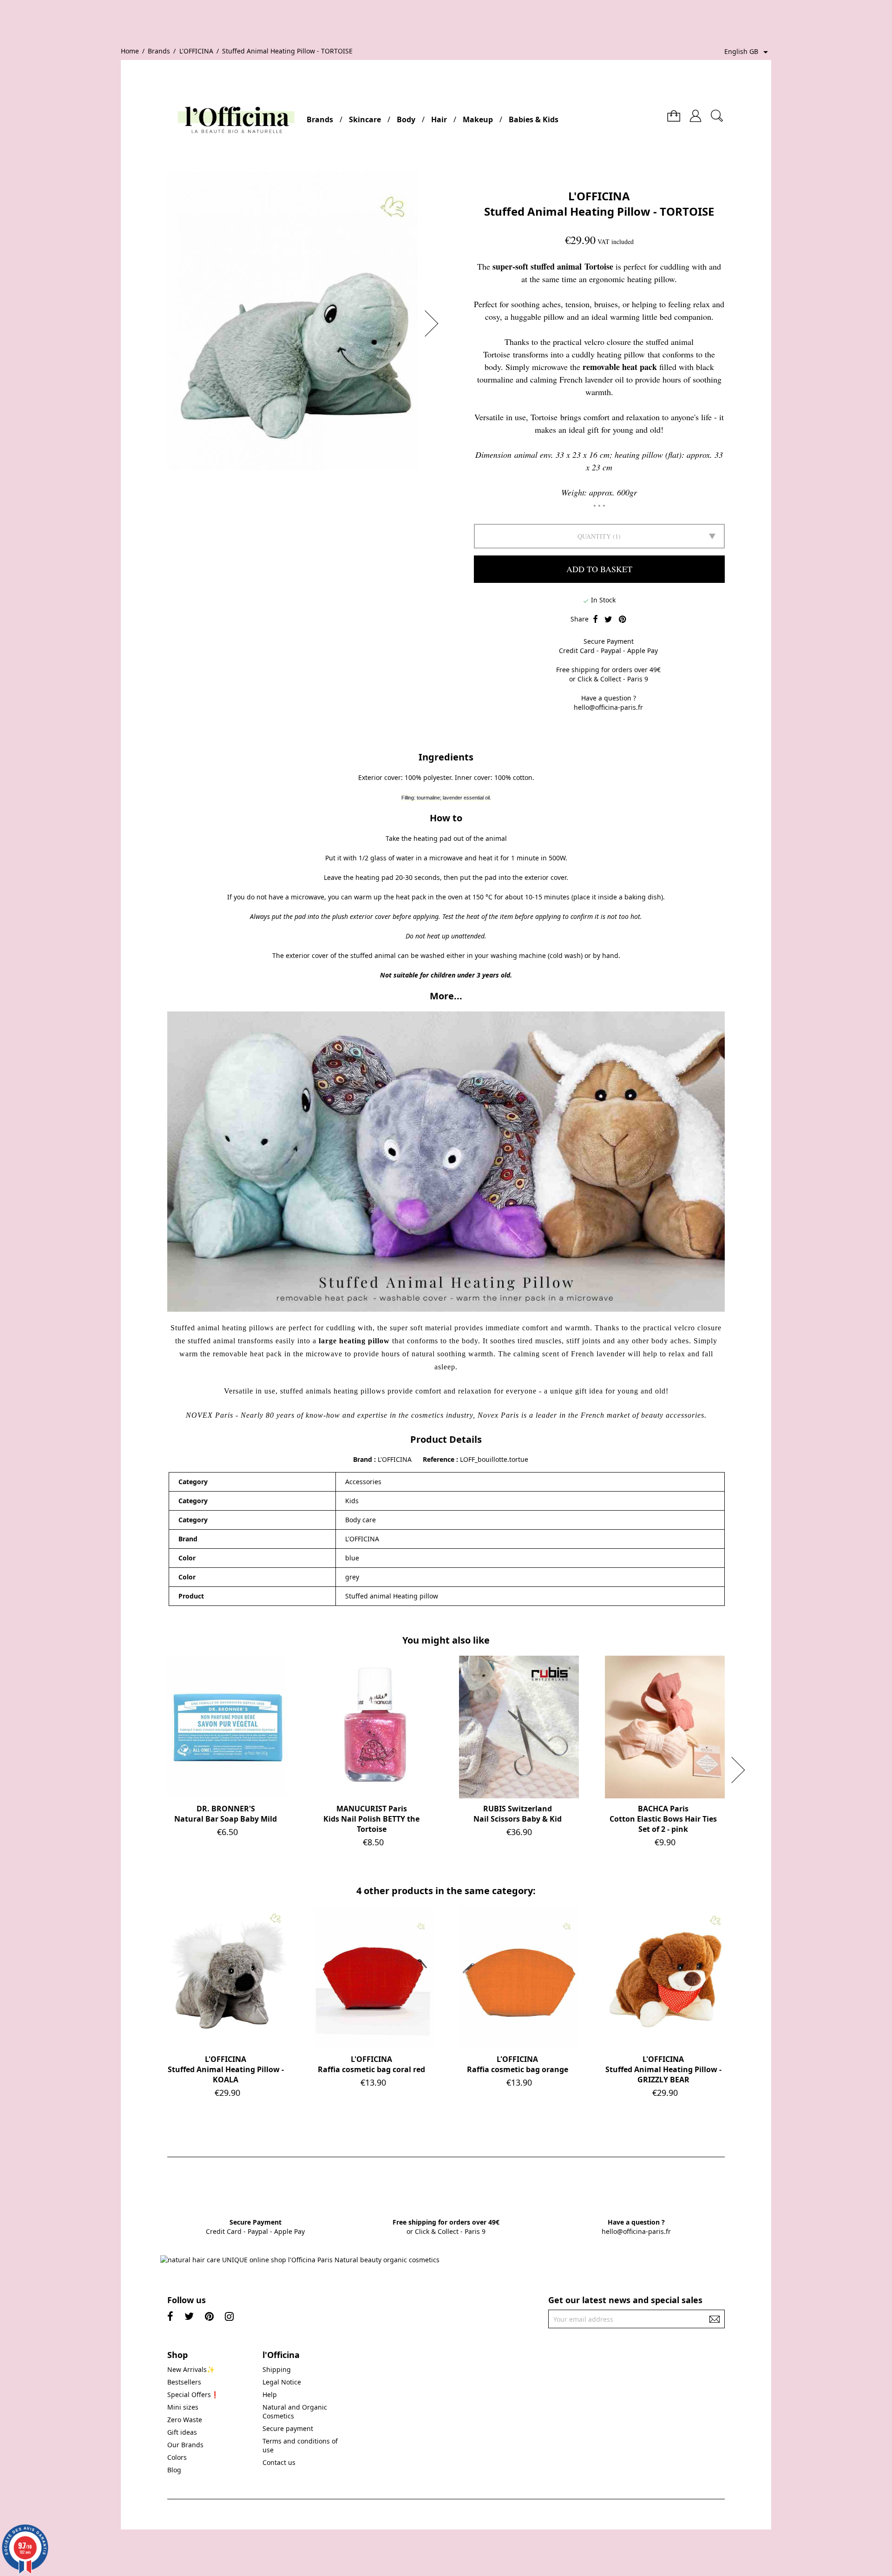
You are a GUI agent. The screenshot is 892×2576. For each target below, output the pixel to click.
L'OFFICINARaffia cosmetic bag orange (518, 2064)
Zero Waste (185, 2420)
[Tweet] (608, 620)
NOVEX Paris (210, 1415)
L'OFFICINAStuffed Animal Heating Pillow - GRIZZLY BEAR (663, 2069)
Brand (363, 1459)
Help (270, 2394)
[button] (434, 324)
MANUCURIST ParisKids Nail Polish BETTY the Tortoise (371, 1819)
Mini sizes (183, 2407)
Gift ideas (182, 2432)
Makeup (478, 119)
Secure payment (288, 2428)
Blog (174, 2470)
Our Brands (185, 2445)
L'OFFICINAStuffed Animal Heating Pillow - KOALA (226, 2069)
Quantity (594, 536)
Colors (177, 2457)
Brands (320, 119)
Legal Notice (282, 2382)
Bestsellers (184, 2382)
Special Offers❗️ (193, 2394)
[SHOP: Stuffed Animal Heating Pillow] (446, 1161)
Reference (439, 1459)
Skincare (365, 119)
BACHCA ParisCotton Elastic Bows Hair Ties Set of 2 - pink (663, 1819)
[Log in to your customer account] (695, 112)
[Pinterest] (622, 620)
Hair (439, 119)
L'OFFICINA (599, 196)
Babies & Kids (534, 119)
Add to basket (599, 569)
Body (406, 119)
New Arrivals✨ (191, 2369)
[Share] (595, 620)
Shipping (277, 2369)
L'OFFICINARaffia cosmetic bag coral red (371, 2064)
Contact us (279, 2462)
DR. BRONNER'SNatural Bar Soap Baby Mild (226, 1814)
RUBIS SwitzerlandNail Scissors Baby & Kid (518, 1814)
